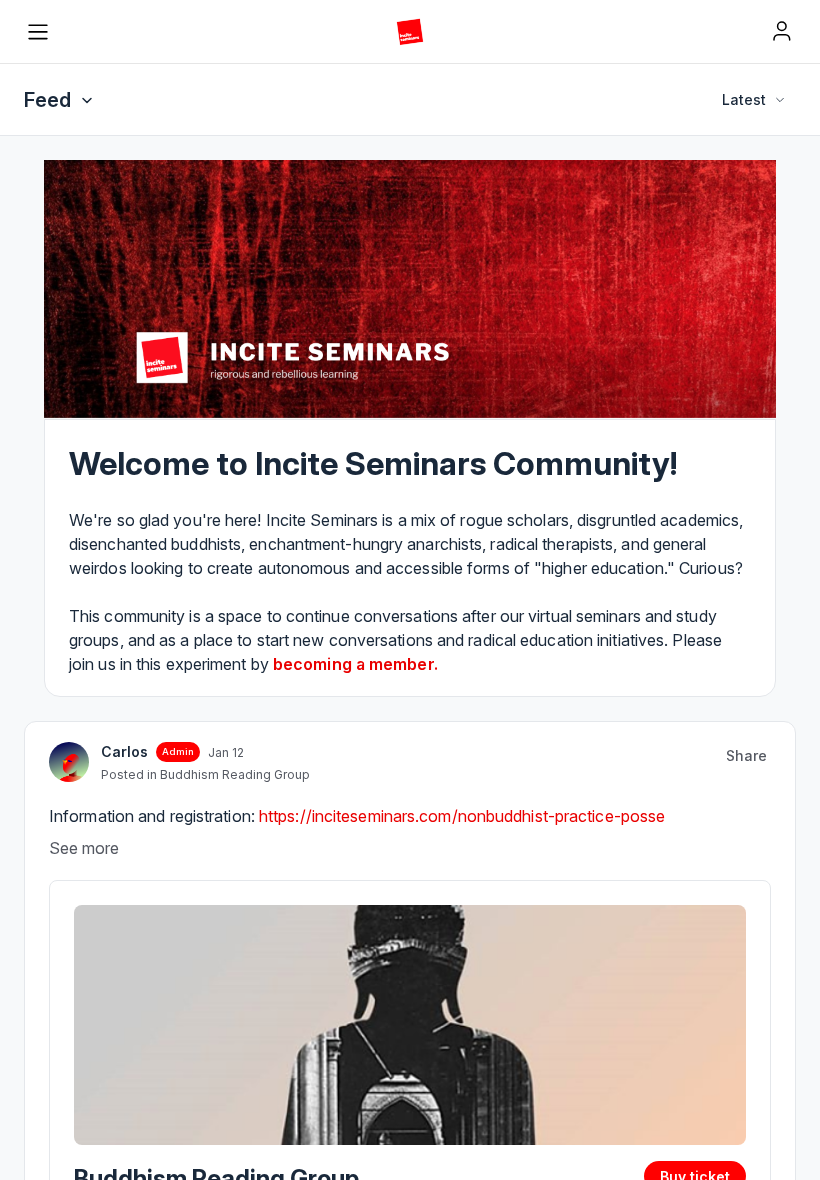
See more (84, 848)
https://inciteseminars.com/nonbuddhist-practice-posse (462, 816)
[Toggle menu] (38, 32)
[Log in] (782, 31)
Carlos (124, 751)
